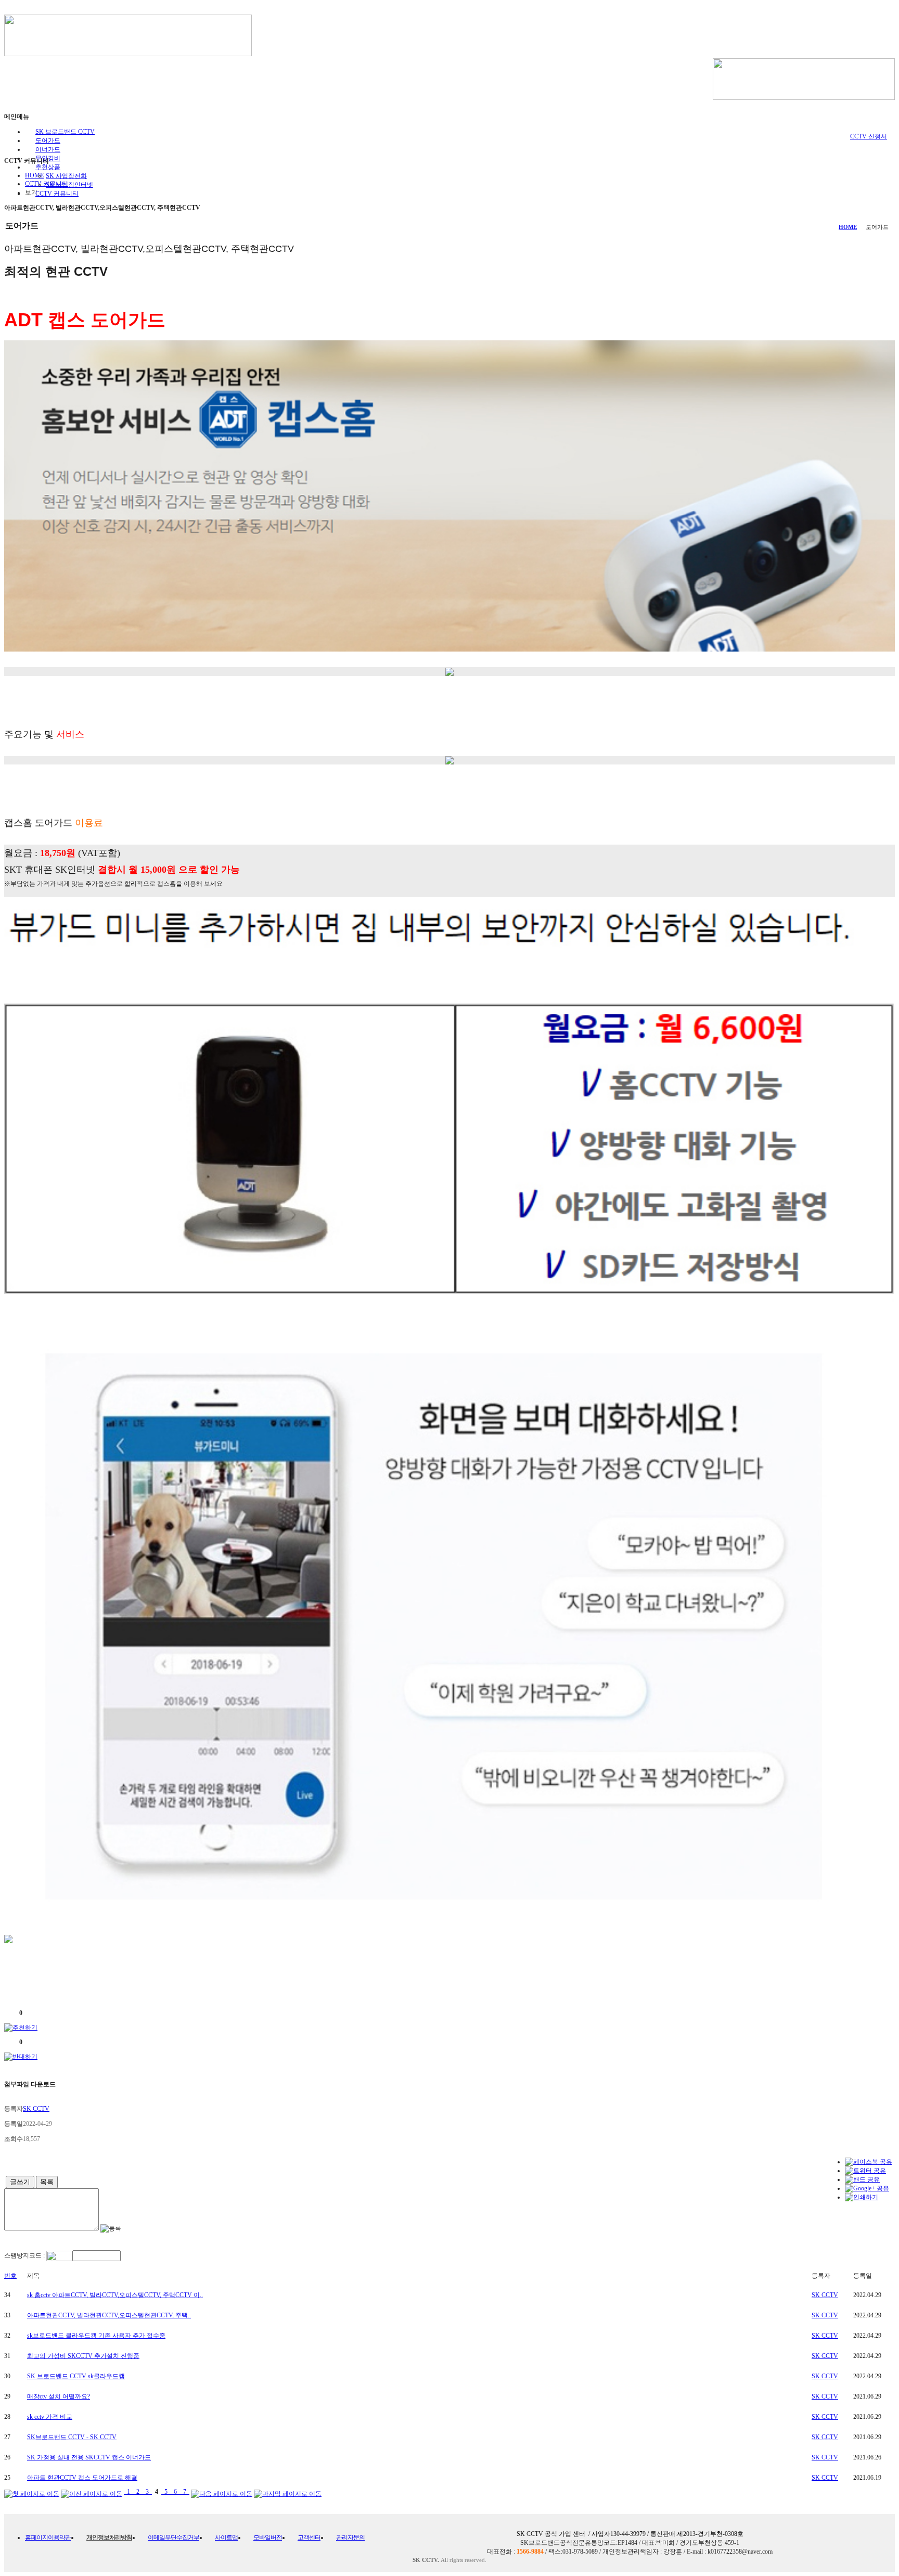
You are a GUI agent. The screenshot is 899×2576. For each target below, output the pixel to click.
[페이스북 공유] (869, 2162)
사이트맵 (226, 2537)
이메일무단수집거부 (174, 2537)
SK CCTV (825, 2295)
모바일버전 (268, 2537)
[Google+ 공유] (867, 2188)
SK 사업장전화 (66, 176)
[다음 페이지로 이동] (222, 2492)
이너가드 (48, 149)
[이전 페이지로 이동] (92, 2492)
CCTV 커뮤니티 (57, 194)
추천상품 (48, 167)
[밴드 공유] (862, 2179)
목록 (47, 2182)
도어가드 (48, 141)
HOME (848, 227)
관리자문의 (350, 2537)
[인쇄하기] (862, 2197)
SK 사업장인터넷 (69, 185)
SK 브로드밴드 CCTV (65, 132)
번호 (10, 2276)
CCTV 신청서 (869, 136)
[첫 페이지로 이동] (32, 2492)
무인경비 (48, 158)
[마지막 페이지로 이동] (288, 2492)
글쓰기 (20, 2182)
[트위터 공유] (865, 2171)
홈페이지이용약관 (48, 2537)
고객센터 (309, 2537)
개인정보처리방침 (109, 2537)
